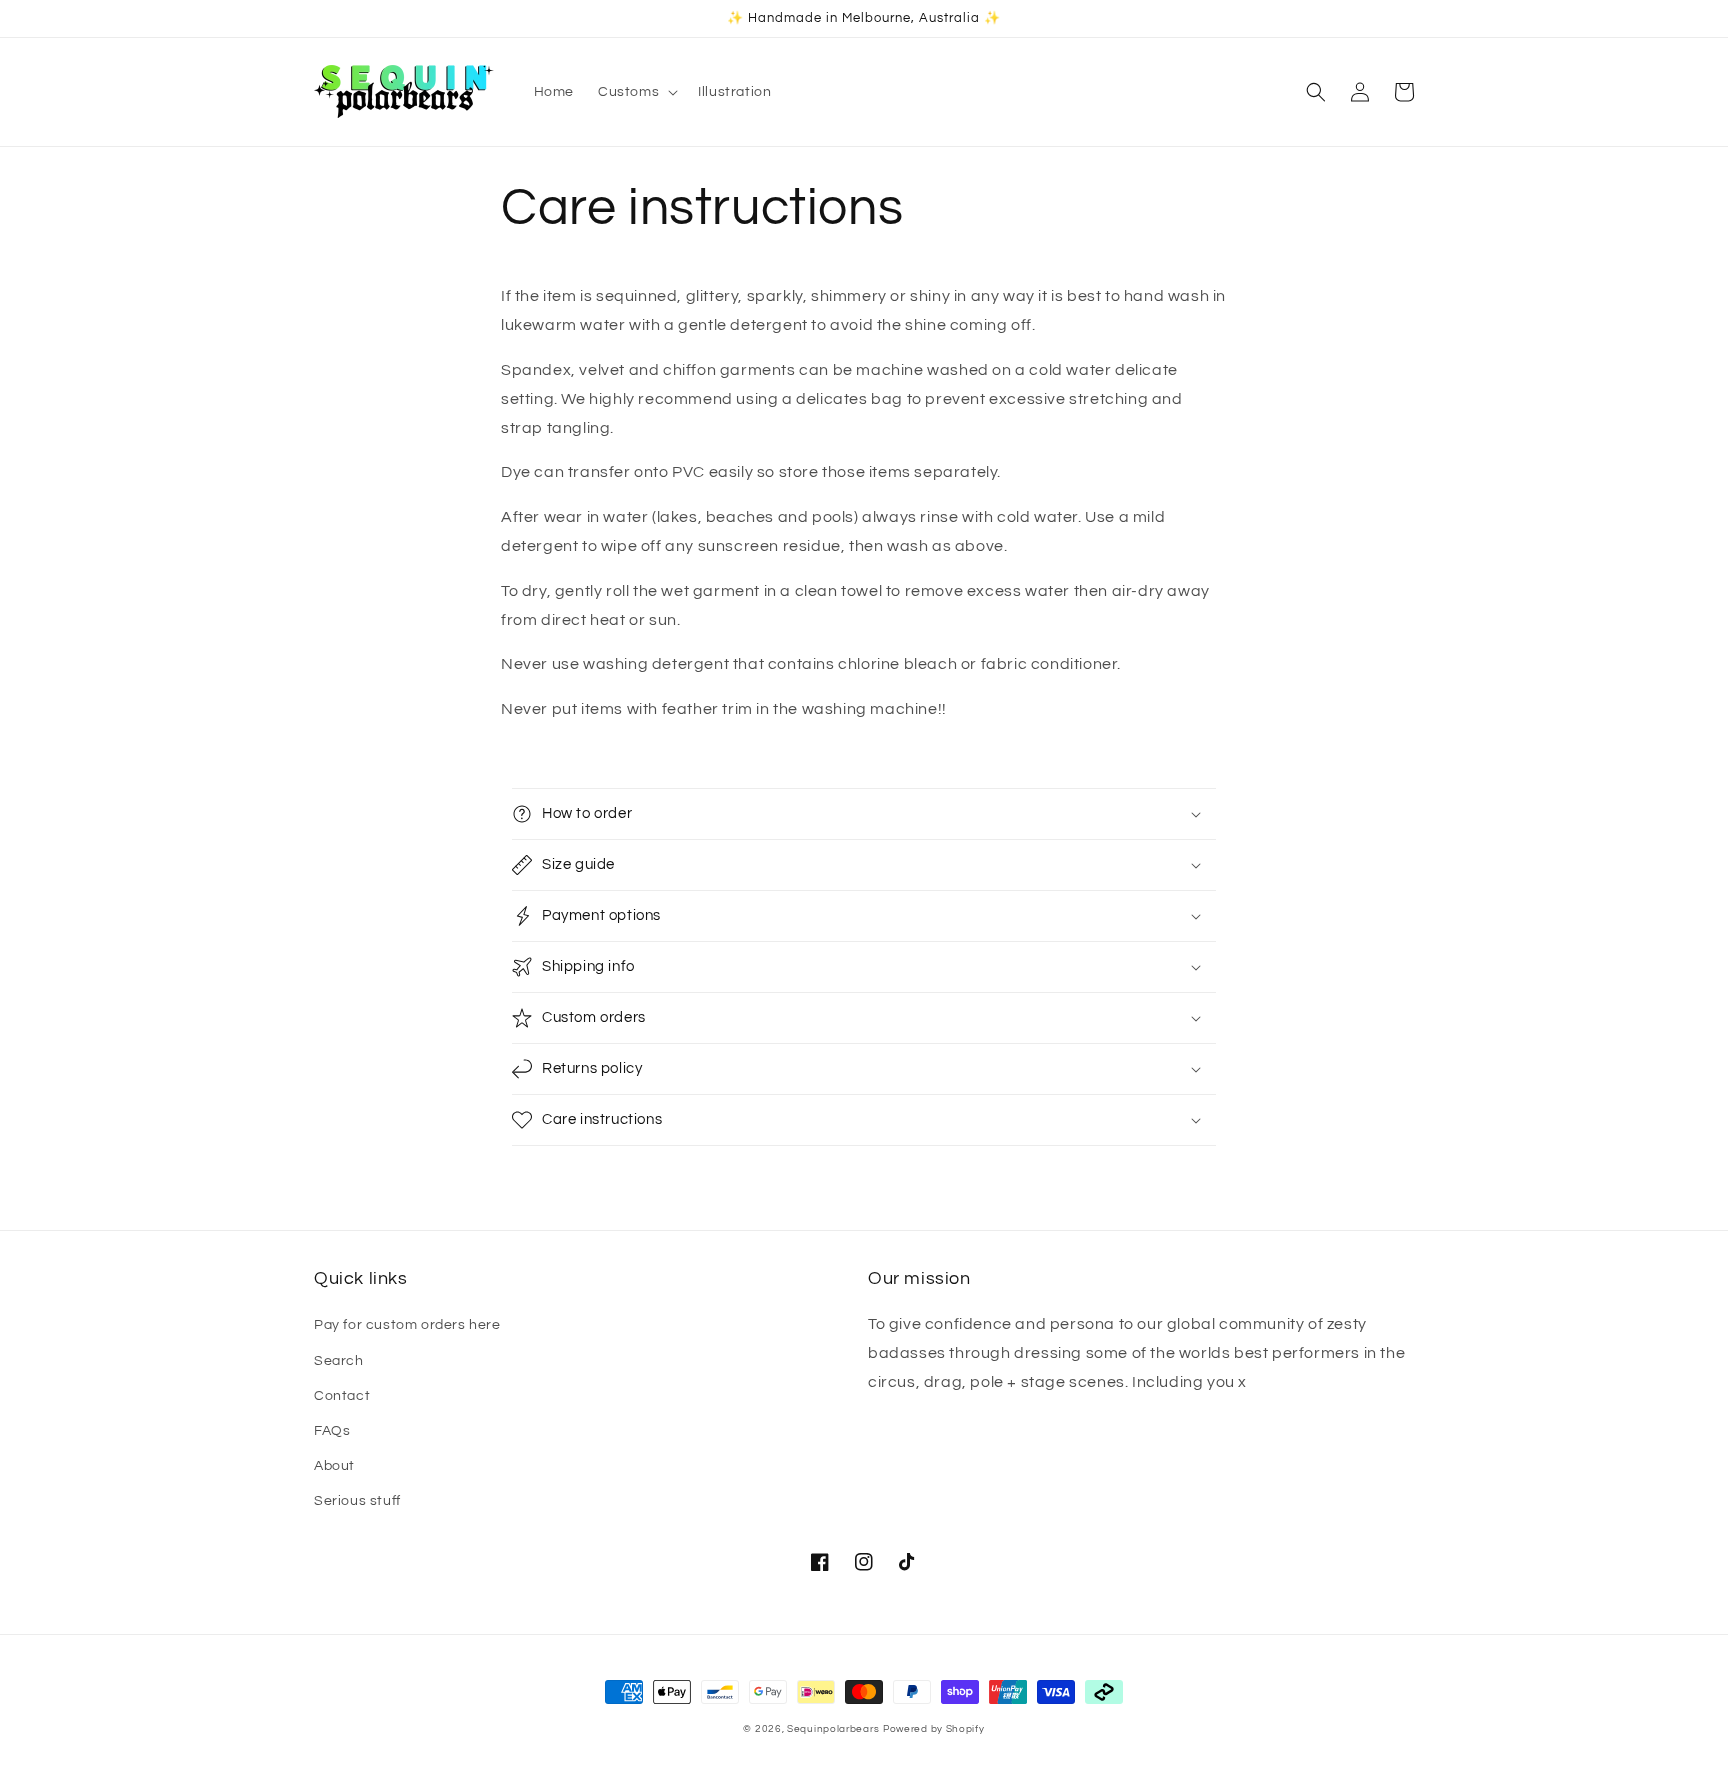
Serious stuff (357, 1501)
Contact (342, 1396)
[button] (636, 92)
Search (339, 1361)
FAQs (332, 1431)
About (334, 1466)
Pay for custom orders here (407, 1325)
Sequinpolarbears (833, 1729)
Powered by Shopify (934, 1729)
